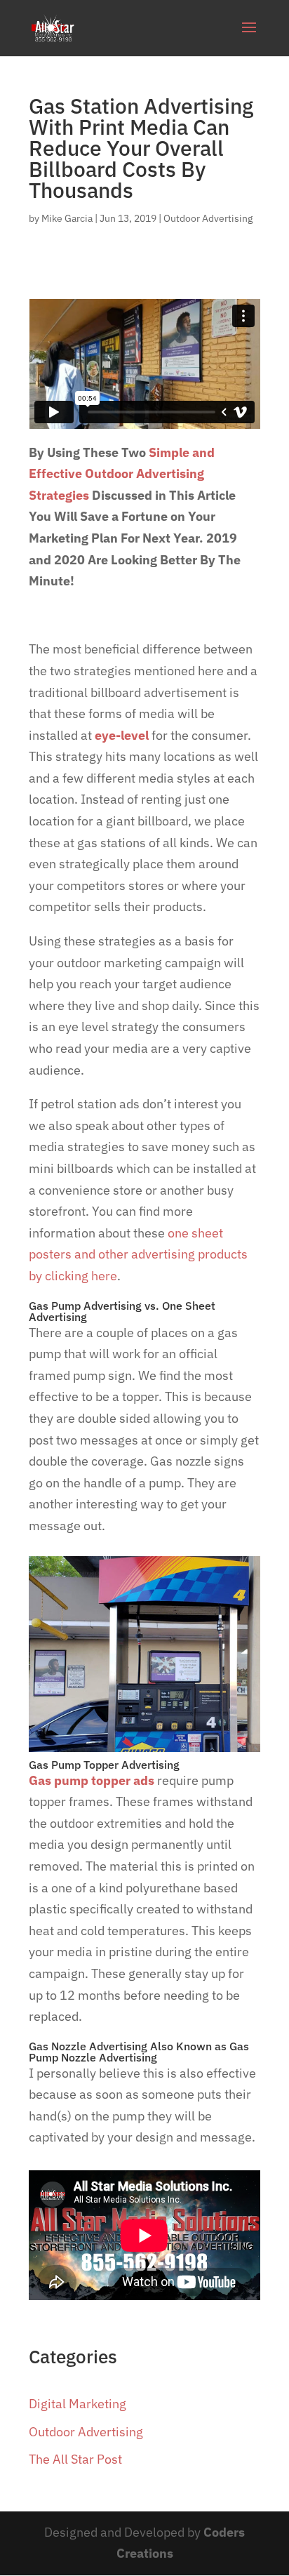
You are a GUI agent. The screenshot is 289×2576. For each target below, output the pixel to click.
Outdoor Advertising (208, 218)
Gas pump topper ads (92, 1780)
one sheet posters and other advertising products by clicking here (138, 1254)
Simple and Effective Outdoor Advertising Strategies (122, 474)
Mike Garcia (67, 218)
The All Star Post (75, 2459)
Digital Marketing (78, 2404)
